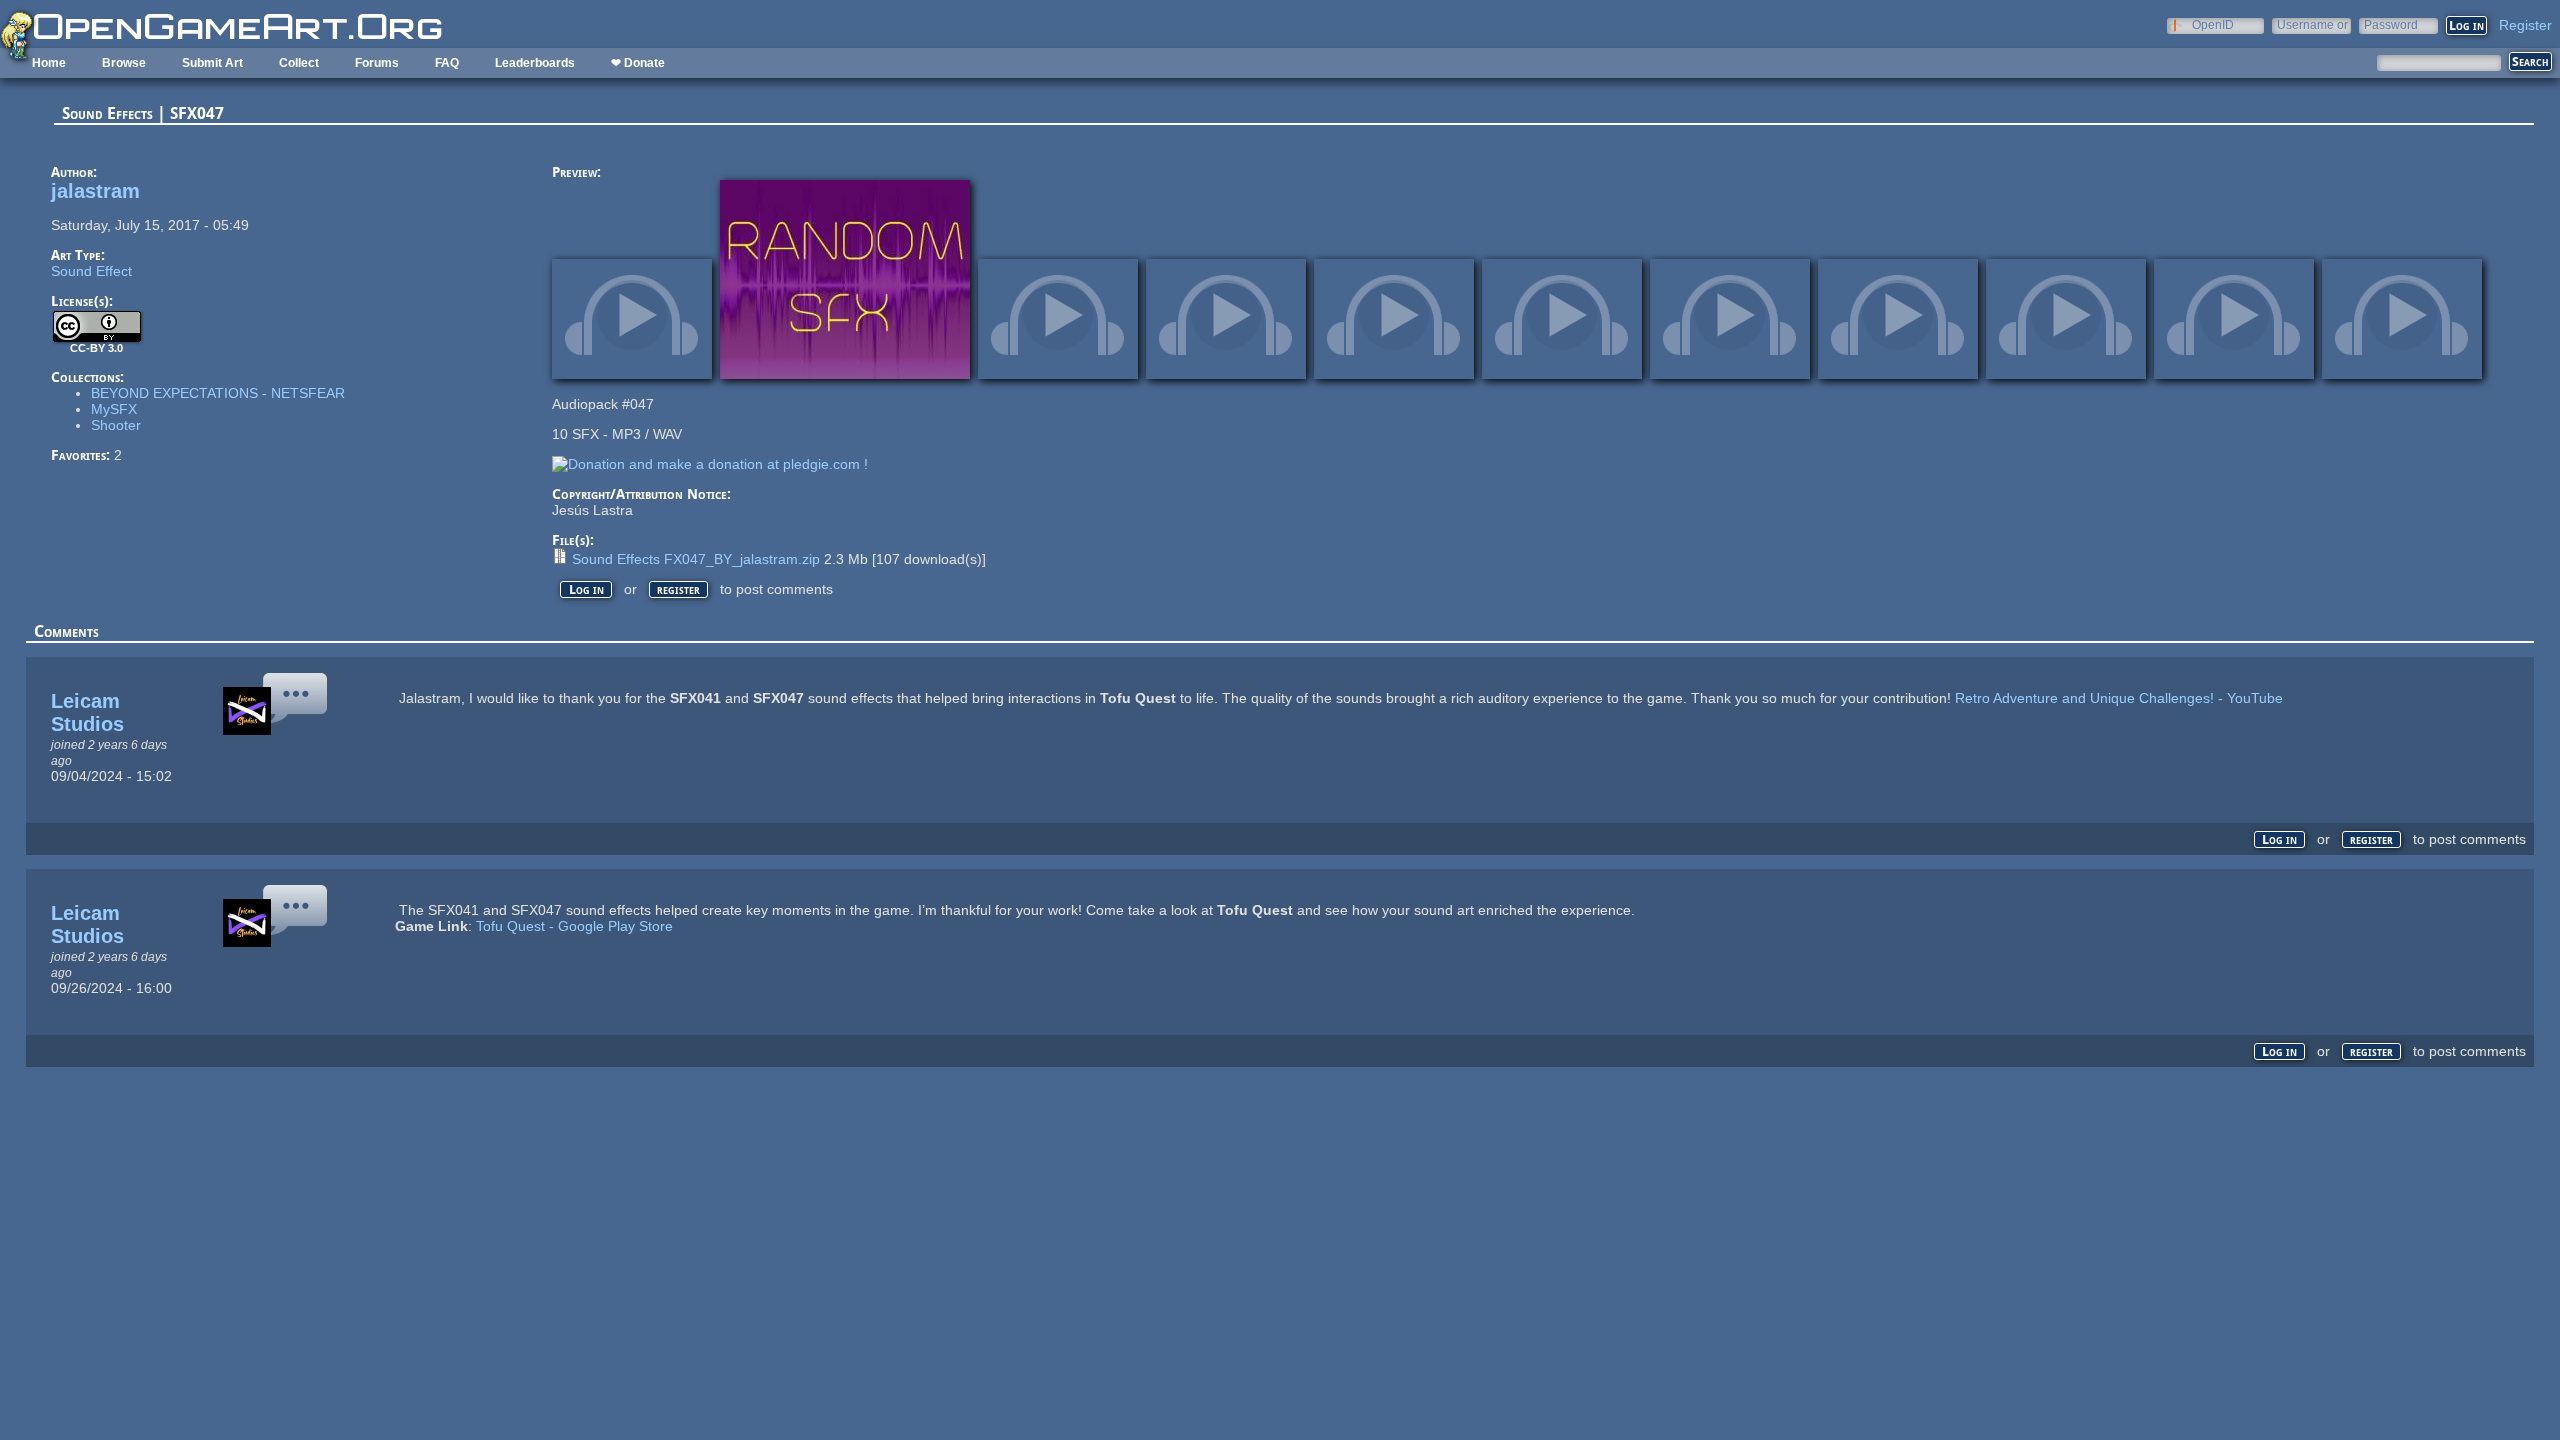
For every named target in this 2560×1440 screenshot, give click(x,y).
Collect (299, 63)
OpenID (2213, 24)
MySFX (114, 409)
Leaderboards (535, 63)
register (678, 589)
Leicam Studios (87, 712)
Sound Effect (91, 271)
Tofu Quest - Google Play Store (574, 926)
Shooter (116, 425)
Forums (377, 63)
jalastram (95, 191)
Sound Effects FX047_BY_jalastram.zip (696, 559)
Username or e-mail (2312, 24)
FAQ (447, 63)
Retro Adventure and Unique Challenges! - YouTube (2119, 698)
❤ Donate (638, 63)
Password (2391, 24)
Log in (586, 589)
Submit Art (212, 63)
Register (2525, 25)
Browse (124, 63)
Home (49, 63)
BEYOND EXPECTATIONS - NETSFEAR (218, 393)
